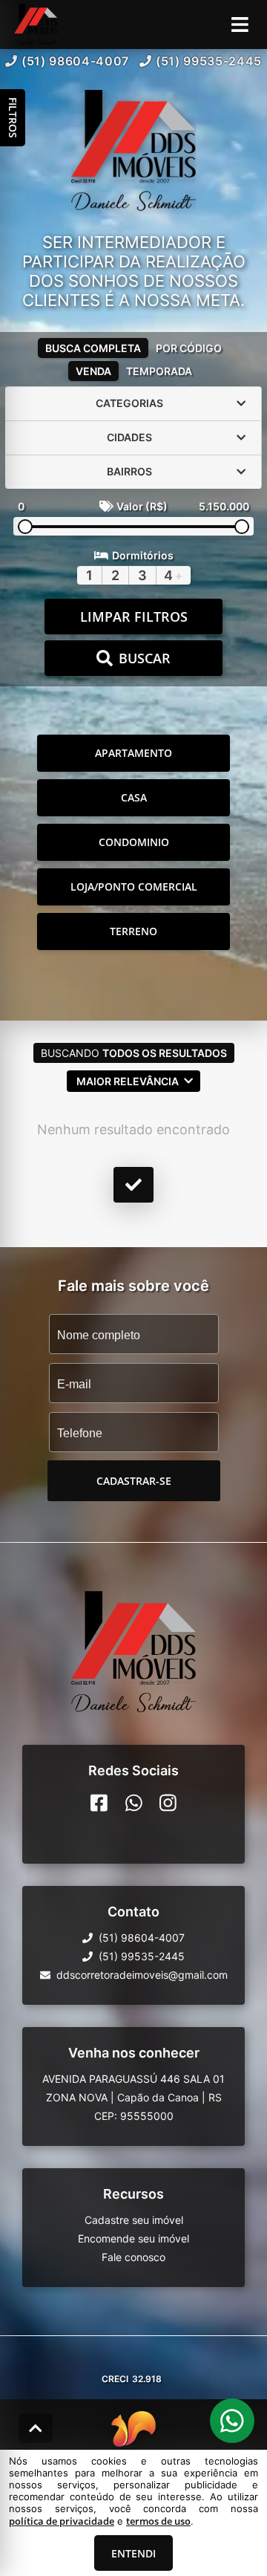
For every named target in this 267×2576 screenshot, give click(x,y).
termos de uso (158, 2521)
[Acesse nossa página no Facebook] (99, 1803)
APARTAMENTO (133, 753)
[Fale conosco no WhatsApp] (134, 1803)
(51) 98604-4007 (75, 61)
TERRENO (133, 931)
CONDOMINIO (134, 842)
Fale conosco (133, 2257)
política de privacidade (62, 2521)
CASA (134, 797)
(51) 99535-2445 (209, 61)
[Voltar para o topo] (36, 2428)
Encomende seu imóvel (133, 2238)
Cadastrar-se (134, 1481)
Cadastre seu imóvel (134, 2220)
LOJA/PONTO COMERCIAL (134, 887)
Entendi (133, 2553)
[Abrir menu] (240, 25)
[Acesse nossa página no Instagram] (168, 1803)
